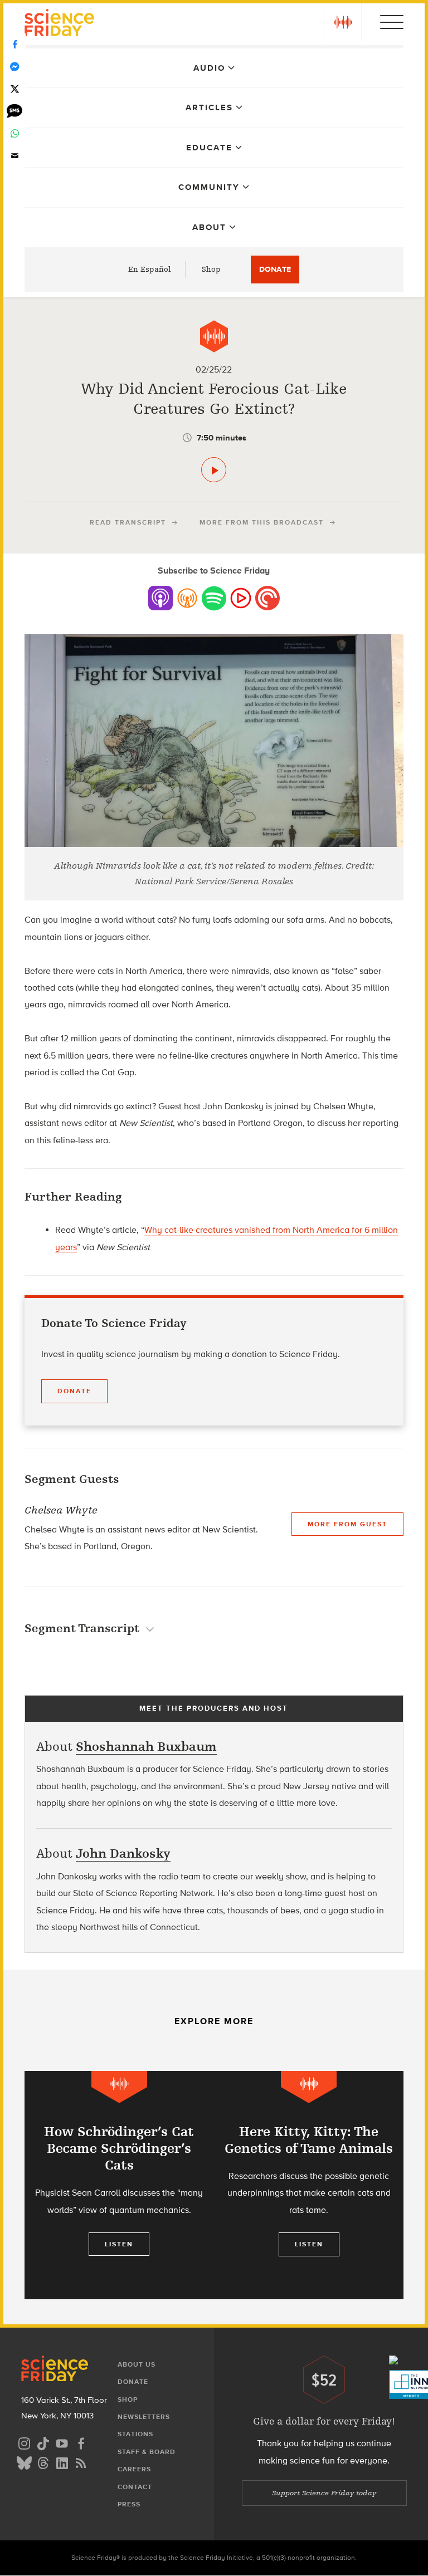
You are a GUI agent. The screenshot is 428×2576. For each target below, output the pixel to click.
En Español (150, 269)
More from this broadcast (262, 522)
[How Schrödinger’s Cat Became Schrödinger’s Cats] (119, 2185)
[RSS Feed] (81, 2462)
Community (209, 187)
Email (14, 156)
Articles (209, 107)
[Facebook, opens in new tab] (81, 2442)
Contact (135, 2487)
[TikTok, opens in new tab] (43, 2442)
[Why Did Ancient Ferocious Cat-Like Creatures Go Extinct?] (214, 470)
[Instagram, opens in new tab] (24, 2442)
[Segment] (214, 336)
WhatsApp (14, 134)
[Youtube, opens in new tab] (62, 2442)
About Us (137, 2364)
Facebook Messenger (14, 67)
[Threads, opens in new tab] (43, 2462)
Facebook (14, 45)
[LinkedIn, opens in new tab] (62, 2462)
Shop (211, 269)
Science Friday (59, 24)
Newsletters (144, 2417)
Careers (134, 2469)
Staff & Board (147, 2452)
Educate (209, 148)
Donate (275, 269)
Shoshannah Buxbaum (146, 1747)
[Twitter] (14, 89)
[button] (343, 22)
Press (129, 2504)
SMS (14, 111)
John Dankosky (123, 1853)
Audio (209, 68)
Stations (135, 2434)
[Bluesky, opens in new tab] (24, 2462)
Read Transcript (128, 522)
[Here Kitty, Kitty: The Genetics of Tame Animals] (309, 2185)
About (209, 227)
